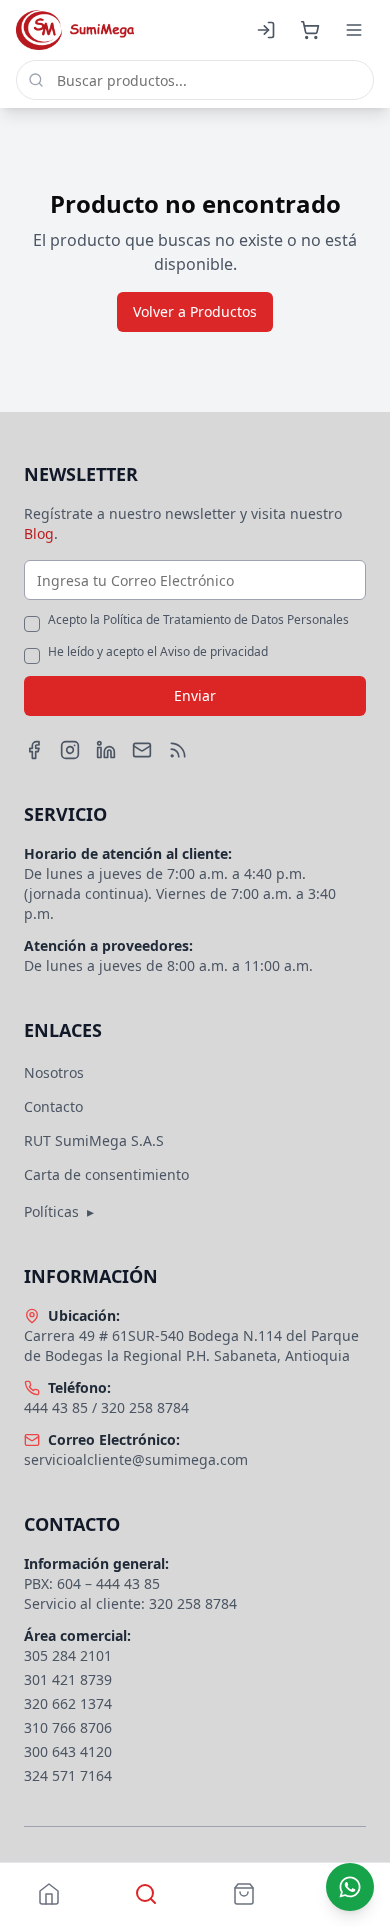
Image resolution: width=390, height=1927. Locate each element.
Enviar (195, 695)
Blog (39, 533)
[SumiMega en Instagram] (70, 750)
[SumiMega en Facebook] (34, 750)
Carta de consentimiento (106, 1174)
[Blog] (178, 750)
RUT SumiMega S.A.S (94, 1140)
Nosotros (54, 1072)
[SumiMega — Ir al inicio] (75, 30)
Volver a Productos (195, 311)
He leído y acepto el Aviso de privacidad (158, 652)
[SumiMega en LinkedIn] (106, 750)
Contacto (53, 1106)
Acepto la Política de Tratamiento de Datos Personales (198, 620)
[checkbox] (32, 624)
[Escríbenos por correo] (142, 750)
